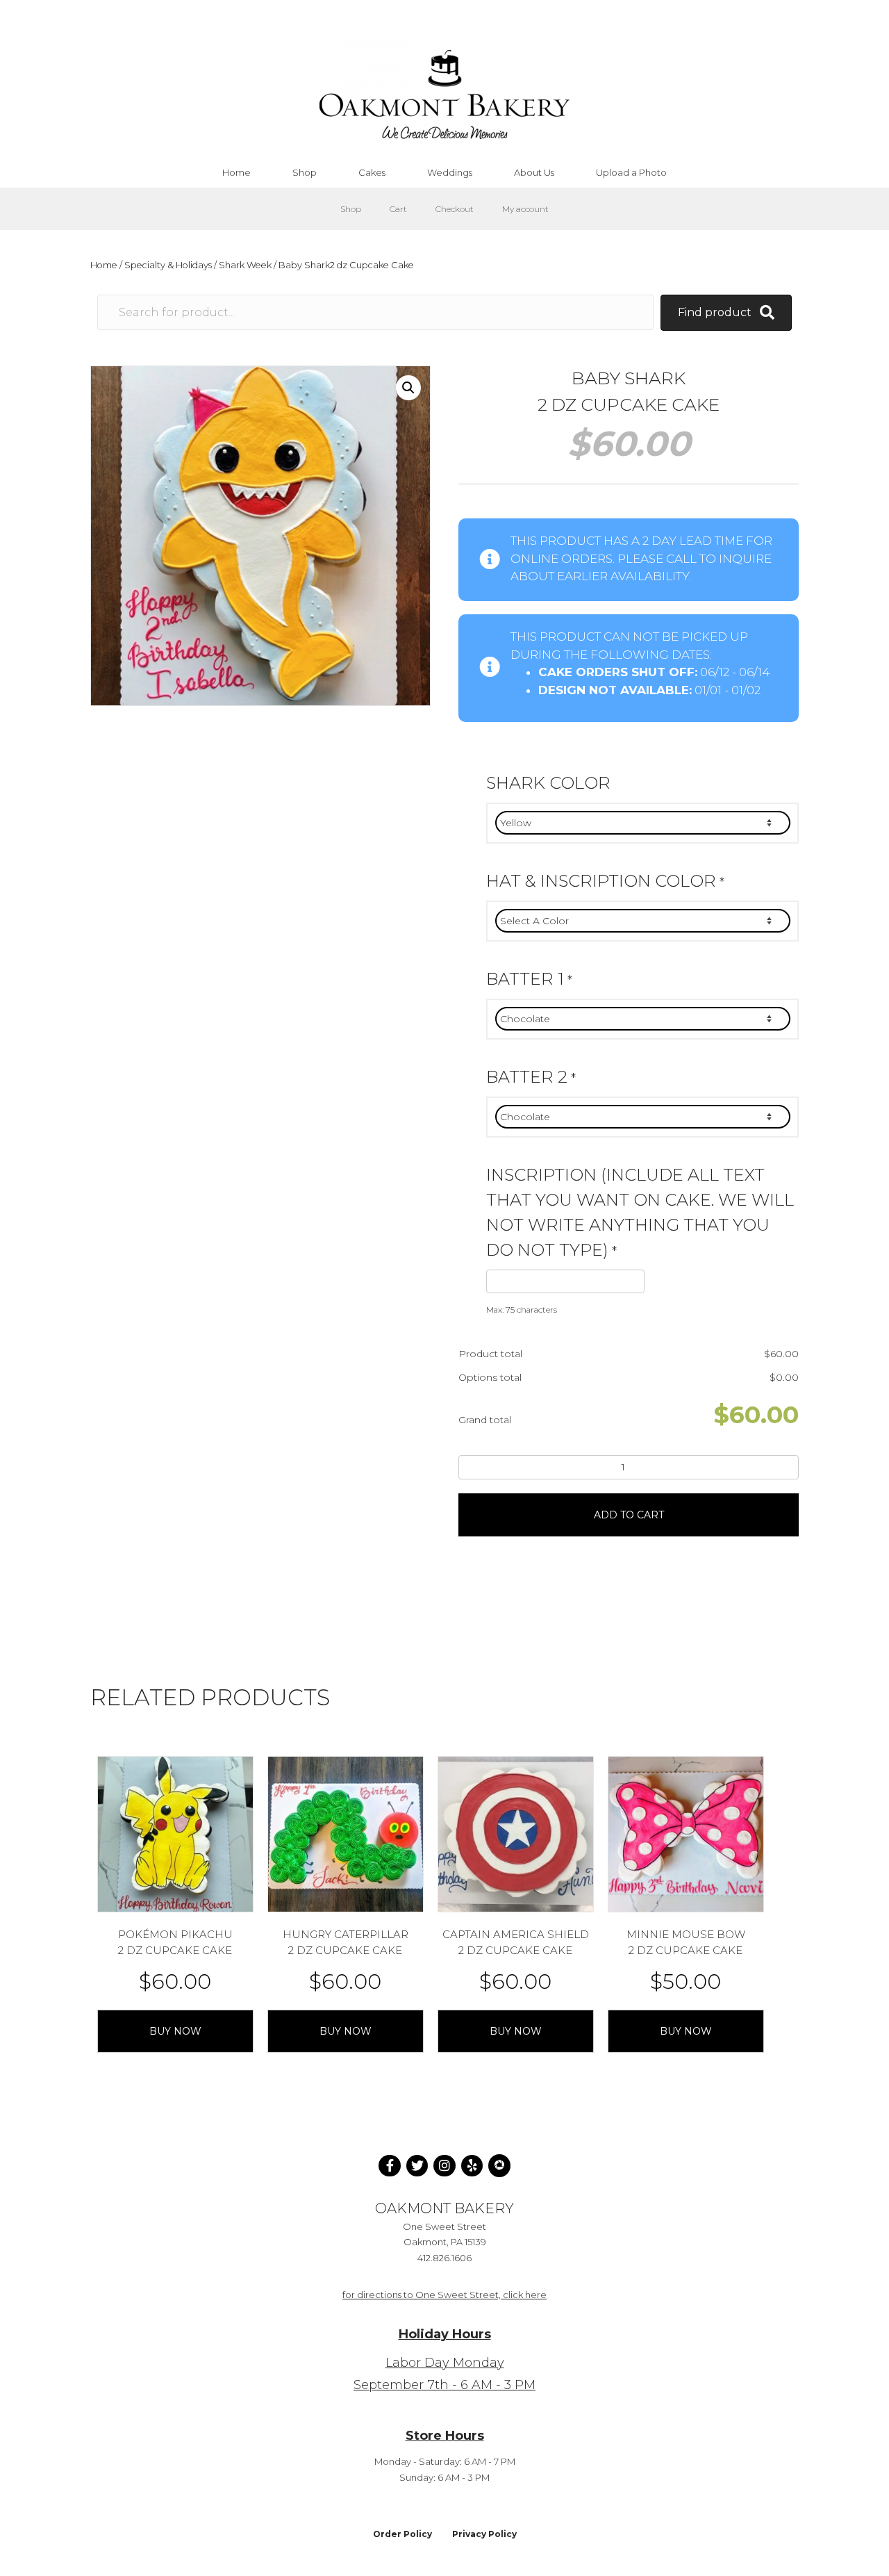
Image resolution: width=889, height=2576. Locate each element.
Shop (351, 209)
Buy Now (175, 2031)
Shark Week (245, 265)
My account (525, 209)
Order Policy (402, 2534)
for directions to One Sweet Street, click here (444, 2295)
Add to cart (629, 1515)
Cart (398, 209)
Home (104, 265)
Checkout (455, 209)
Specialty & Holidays (168, 265)
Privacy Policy (484, 2534)
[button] (408, 388)
